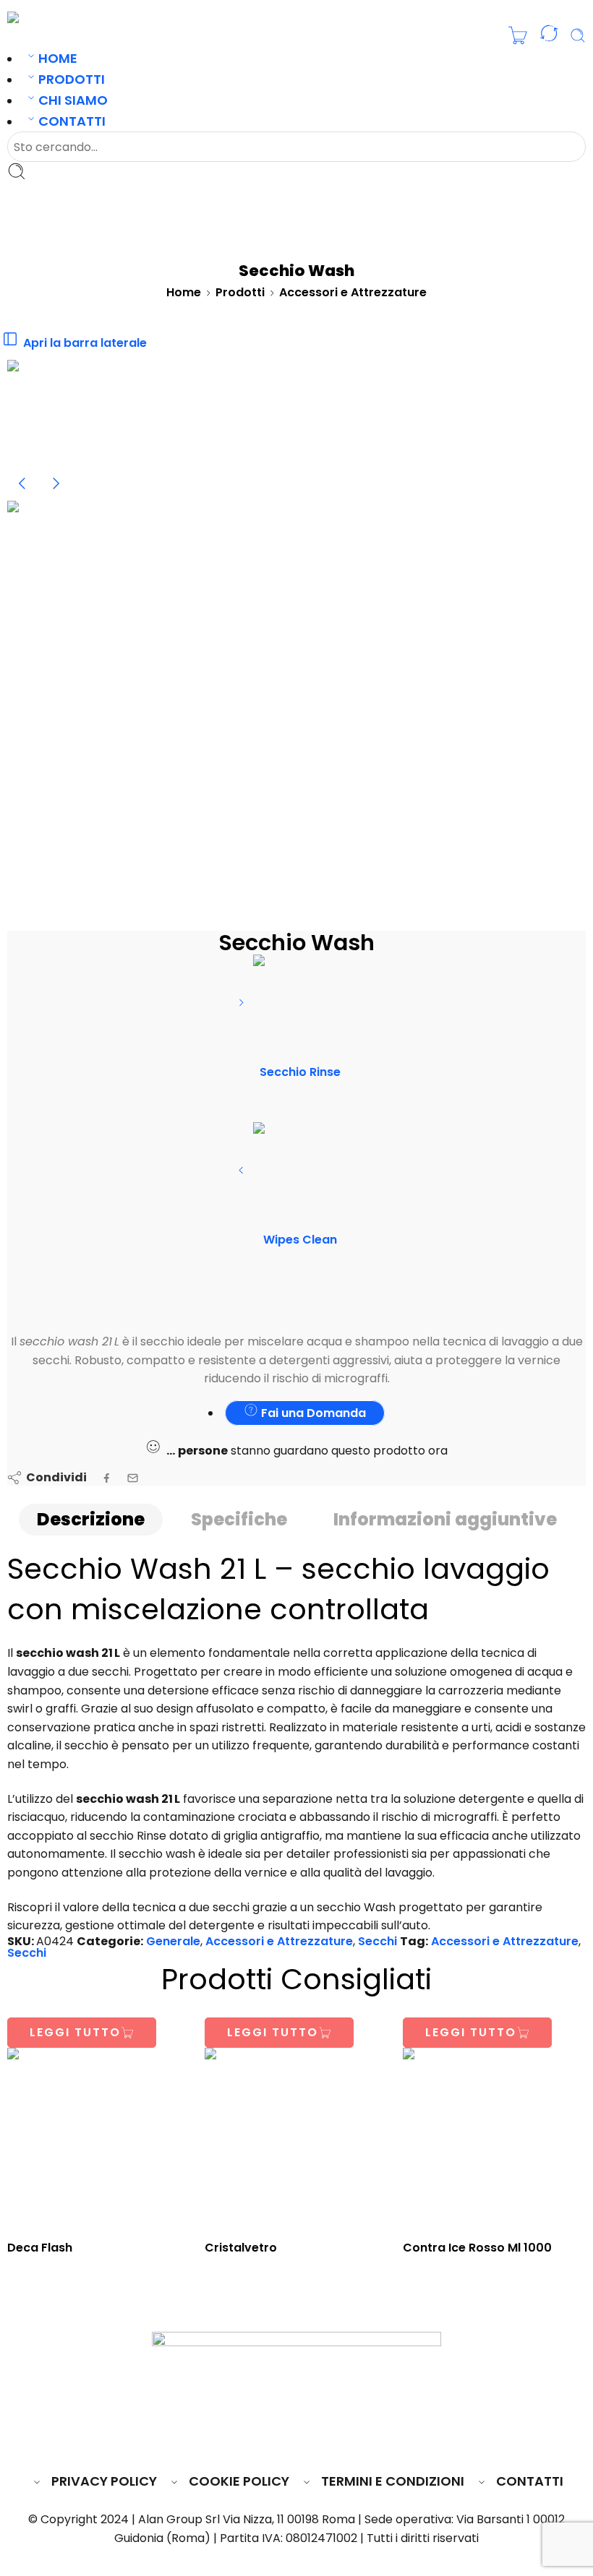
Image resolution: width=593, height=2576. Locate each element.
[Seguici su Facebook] (244, 2438)
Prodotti (72, 79)
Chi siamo (73, 100)
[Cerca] (578, 35)
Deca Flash (40, 2248)
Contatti (72, 121)
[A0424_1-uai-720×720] (61, 413)
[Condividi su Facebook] (107, 1478)
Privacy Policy (104, 2481)
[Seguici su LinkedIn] (325, 2438)
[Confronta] (549, 36)
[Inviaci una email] (270, 2438)
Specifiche (239, 1519)
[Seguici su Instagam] (298, 2438)
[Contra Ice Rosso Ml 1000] (494, 2139)
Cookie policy (239, 2481)
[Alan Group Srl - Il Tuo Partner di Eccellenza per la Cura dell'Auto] (55, 17)
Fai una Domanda (312, 1413)
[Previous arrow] (24, 495)
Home (58, 58)
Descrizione (91, 1519)
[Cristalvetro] (296, 2139)
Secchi (377, 1941)
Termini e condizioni (393, 2481)
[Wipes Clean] (243, 1175)
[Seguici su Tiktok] (350, 2438)
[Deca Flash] (99, 2139)
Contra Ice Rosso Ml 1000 (477, 2248)
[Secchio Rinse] (243, 1008)
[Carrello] (518, 35)
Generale (173, 1941)
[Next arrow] (56, 495)
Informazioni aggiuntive (445, 1519)
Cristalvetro (241, 2248)
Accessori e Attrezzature (353, 292)
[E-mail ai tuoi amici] (133, 1478)
